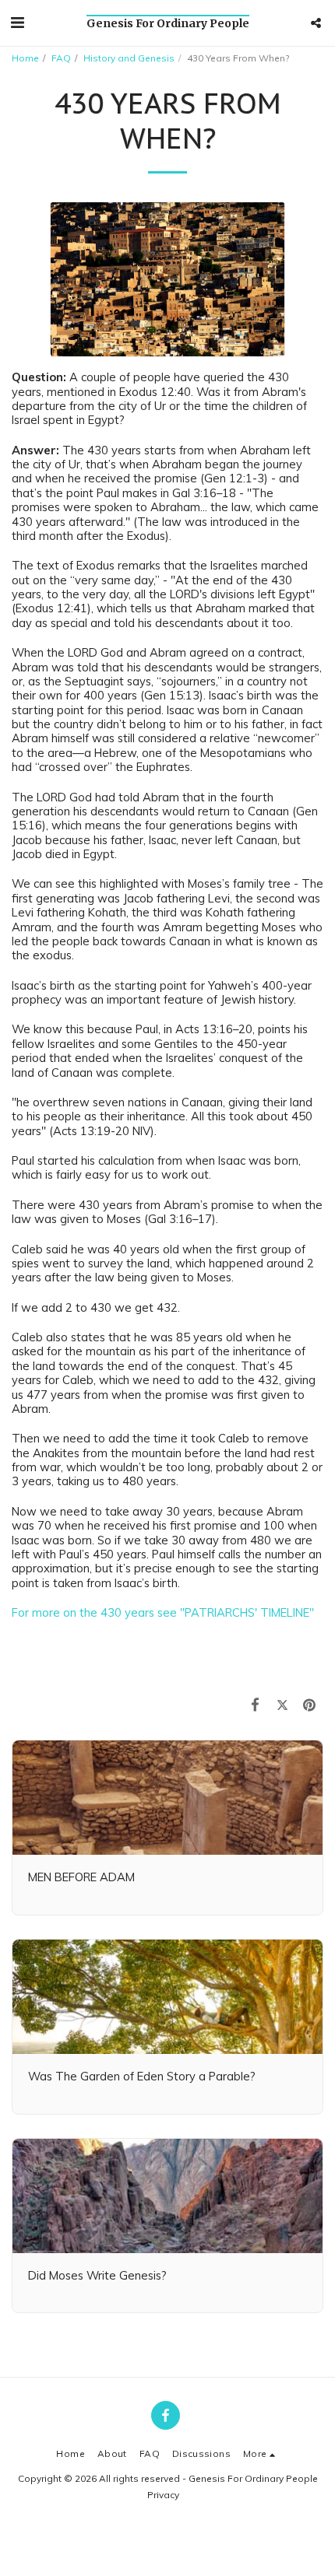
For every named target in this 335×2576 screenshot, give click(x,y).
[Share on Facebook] (255, 1705)
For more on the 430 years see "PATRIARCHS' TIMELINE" (163, 1612)
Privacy (163, 2495)
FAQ (61, 58)
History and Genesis (129, 58)
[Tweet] (282, 1705)
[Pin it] (310, 1705)
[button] (17, 22)
